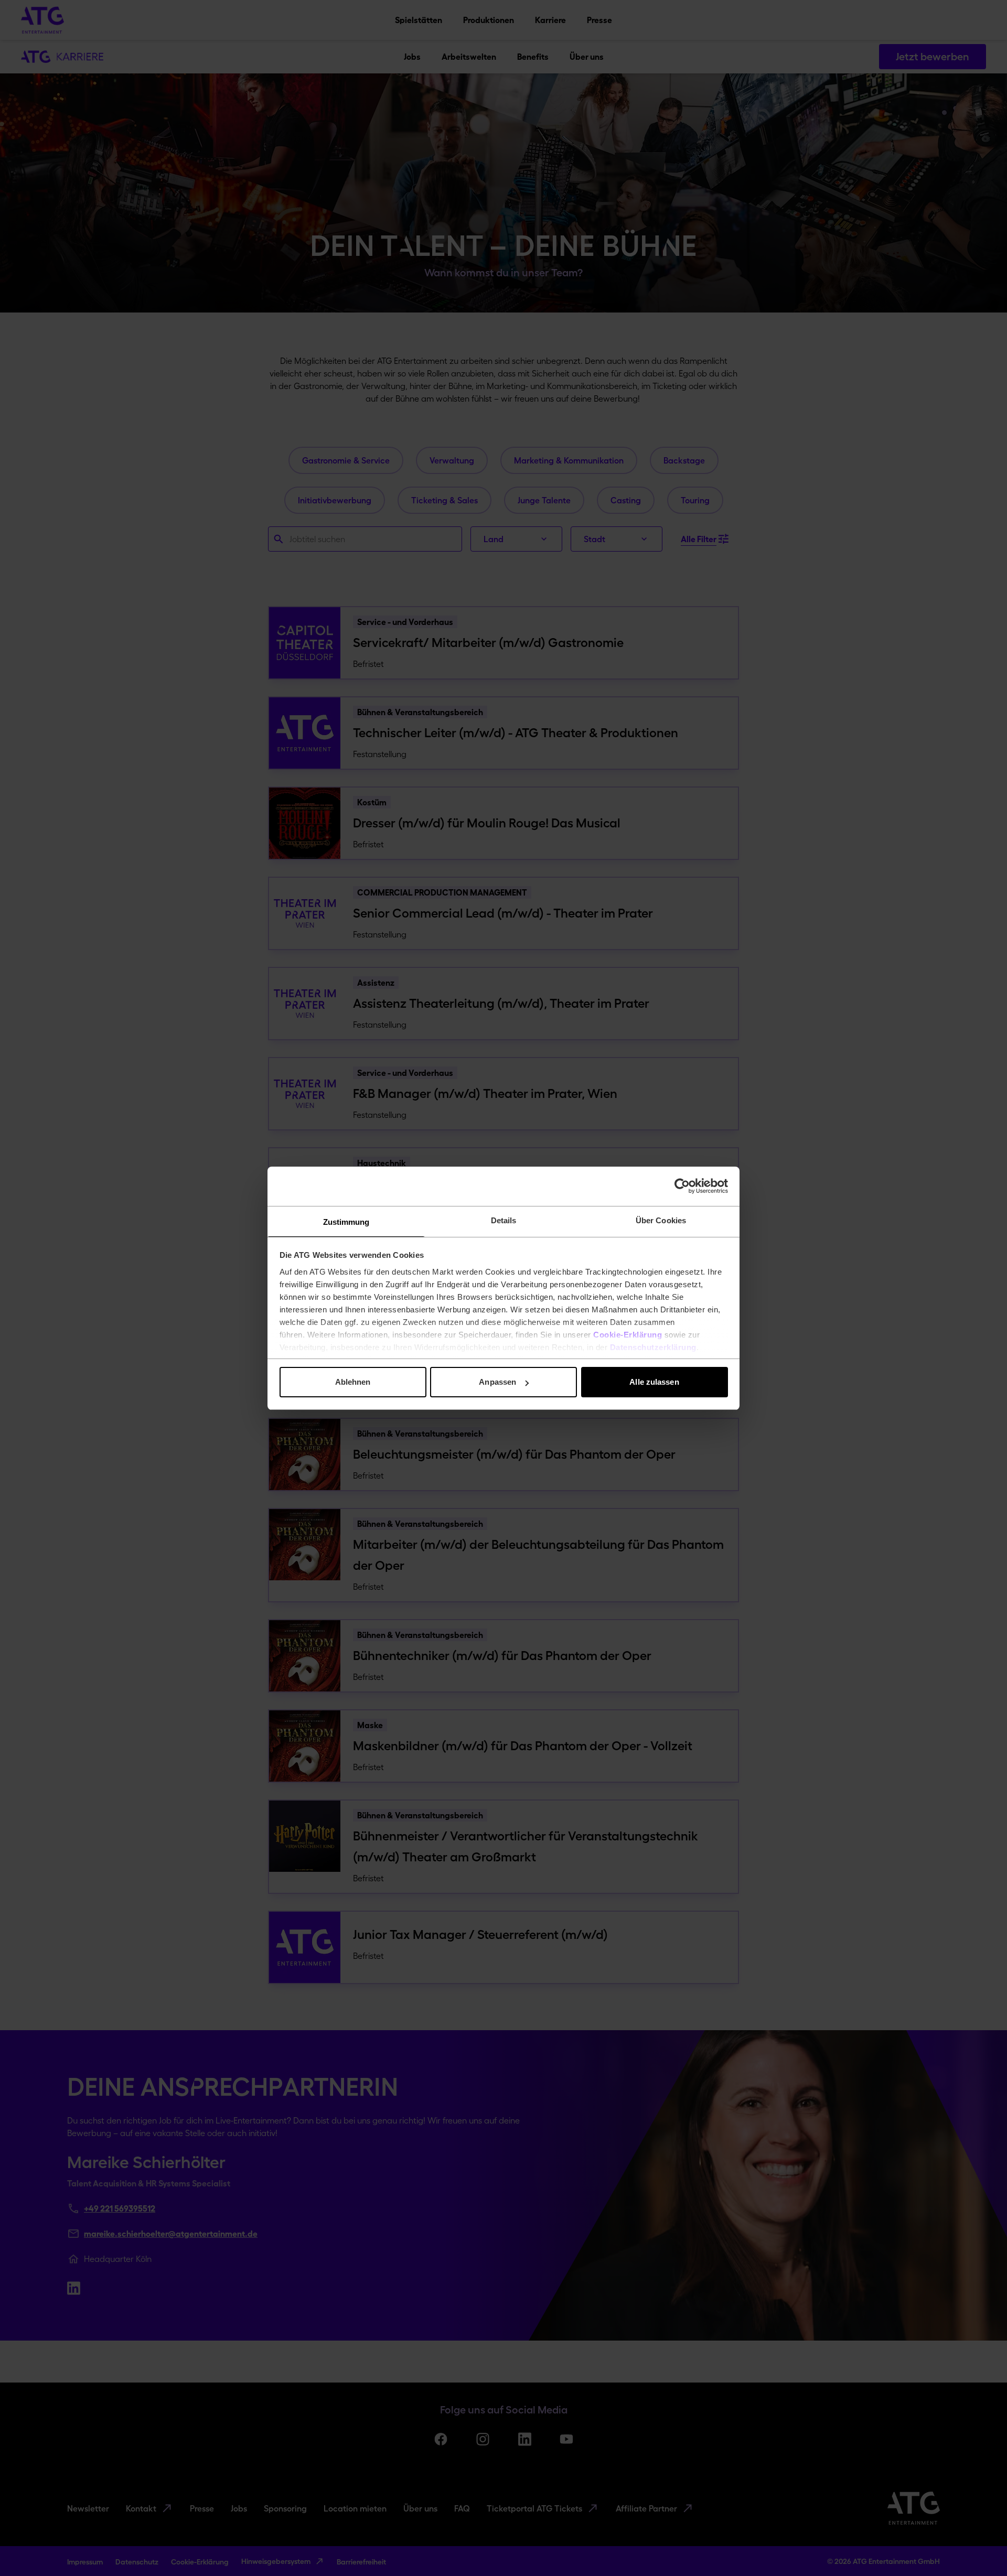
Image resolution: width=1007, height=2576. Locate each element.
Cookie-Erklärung (628, 1335)
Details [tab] (504, 1220)
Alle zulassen (654, 1382)
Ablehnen (353, 1382)
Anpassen (497, 1382)
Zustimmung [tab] (346, 1222)
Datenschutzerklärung (653, 1347)
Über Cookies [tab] (661, 1220)
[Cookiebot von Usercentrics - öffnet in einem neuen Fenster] (682, 1186)
